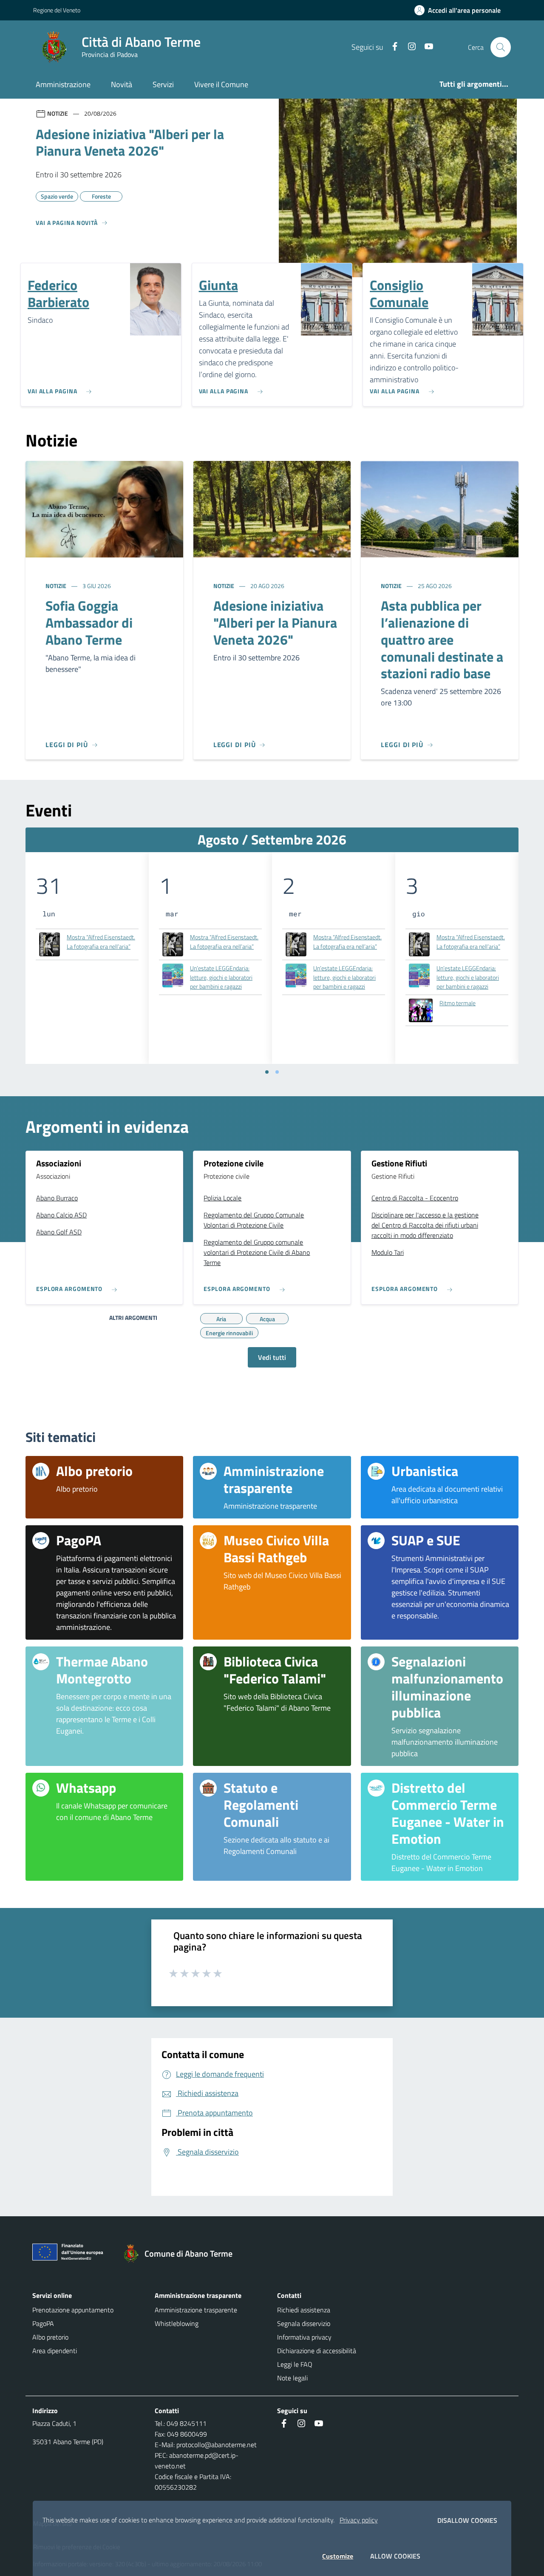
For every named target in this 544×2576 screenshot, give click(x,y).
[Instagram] (408, 47)
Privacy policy (359, 2520)
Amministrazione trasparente (196, 2310)
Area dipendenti (55, 2351)
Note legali (292, 2378)
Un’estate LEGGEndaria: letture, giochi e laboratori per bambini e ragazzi (221, 977)
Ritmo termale (458, 1003)
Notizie (57, 586)
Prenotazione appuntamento (73, 2310)
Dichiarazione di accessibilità (317, 2351)
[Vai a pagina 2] (277, 1072)
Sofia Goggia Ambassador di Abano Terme (89, 623)
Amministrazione (63, 84)
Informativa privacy (304, 2337)
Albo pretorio (50, 2337)
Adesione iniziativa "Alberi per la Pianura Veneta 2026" (275, 623)
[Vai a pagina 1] (267, 1072)
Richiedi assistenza (304, 2310)
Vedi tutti (272, 1357)
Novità (122, 84)
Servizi (163, 84)
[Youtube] (425, 47)
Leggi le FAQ (295, 2364)
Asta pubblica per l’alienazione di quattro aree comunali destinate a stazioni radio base (442, 640)
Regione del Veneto (57, 10)
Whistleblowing (177, 2323)
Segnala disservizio (304, 2323)
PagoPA (43, 2323)
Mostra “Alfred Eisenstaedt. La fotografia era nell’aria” (101, 942)
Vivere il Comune (221, 84)
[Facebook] (391, 47)
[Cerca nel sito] (501, 47)
